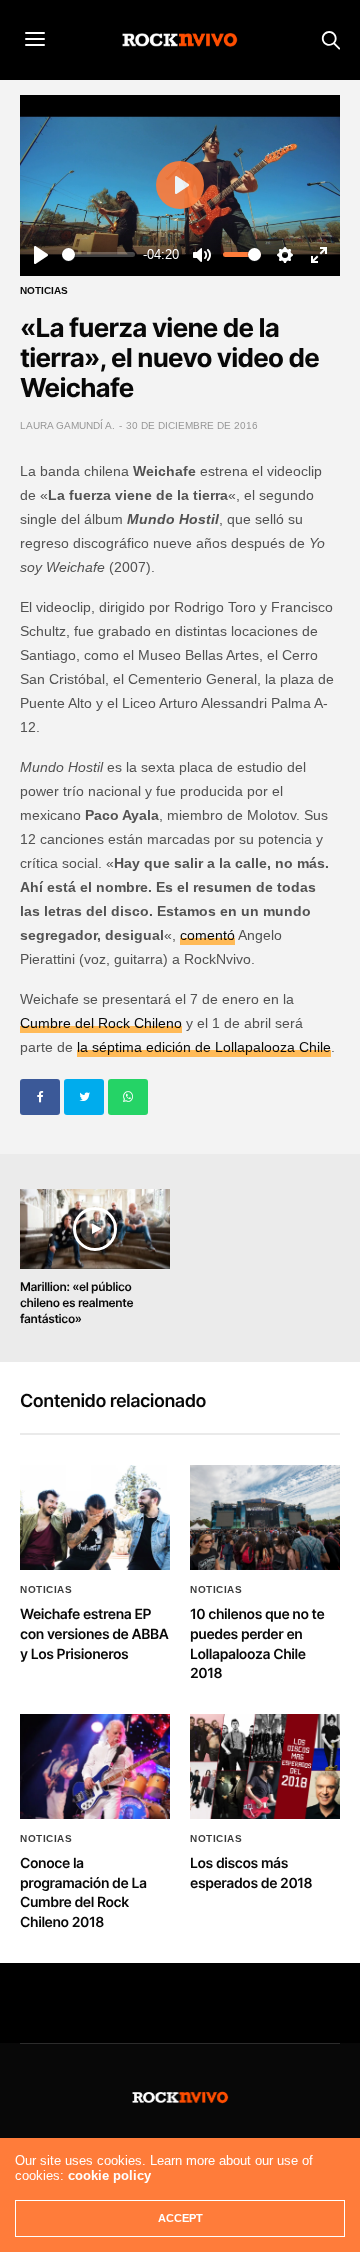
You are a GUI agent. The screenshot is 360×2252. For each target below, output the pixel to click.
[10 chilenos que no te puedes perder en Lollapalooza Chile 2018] (265, 1517)
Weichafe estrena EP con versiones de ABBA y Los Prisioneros (94, 1634)
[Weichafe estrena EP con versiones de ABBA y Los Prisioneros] (95, 1517)
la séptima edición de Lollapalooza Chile (204, 1047)
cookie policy (109, 2175)
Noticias (44, 291)
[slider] (98, 254)
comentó (207, 935)
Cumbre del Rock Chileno (101, 1023)
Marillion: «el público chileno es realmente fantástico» (76, 1302)
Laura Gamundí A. (67, 425)
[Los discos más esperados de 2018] (265, 1766)
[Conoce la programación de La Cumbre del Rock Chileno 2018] (95, 1766)
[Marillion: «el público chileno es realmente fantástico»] (95, 1229)
